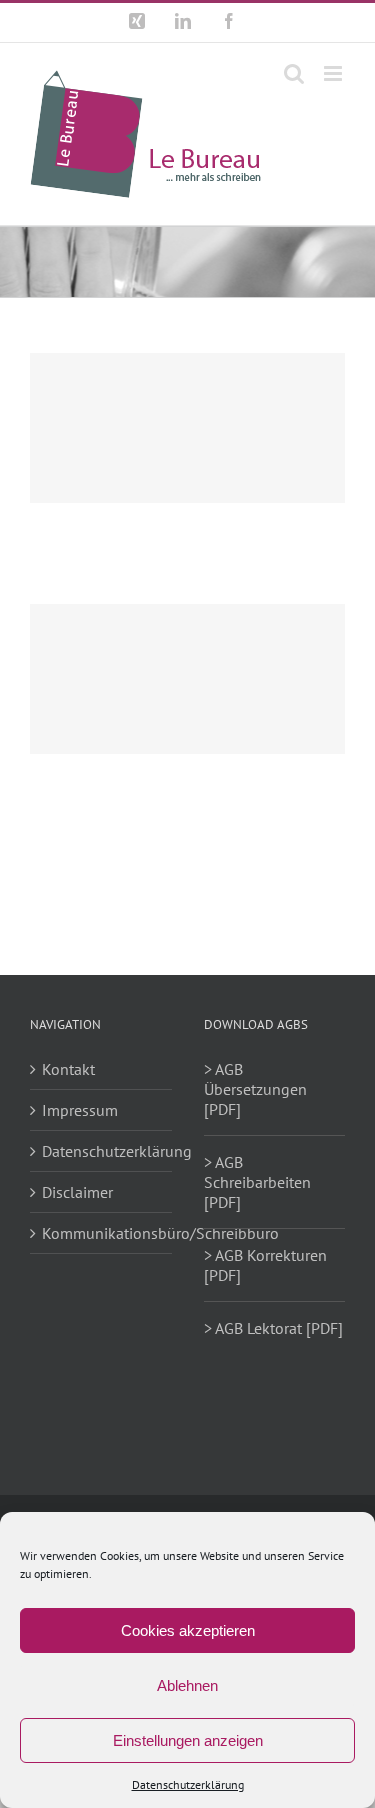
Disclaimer (77, 1192)
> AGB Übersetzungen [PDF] (255, 1089)
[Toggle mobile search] (294, 73)
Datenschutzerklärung (188, 1784)
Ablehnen (187, 1685)
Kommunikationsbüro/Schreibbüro (102, 1233)
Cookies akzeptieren (188, 1630)
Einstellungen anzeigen (188, 1740)
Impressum (80, 1110)
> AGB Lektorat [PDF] (273, 1328)
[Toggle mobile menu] (334, 73)
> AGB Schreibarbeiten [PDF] (257, 1182)
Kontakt (68, 1069)
